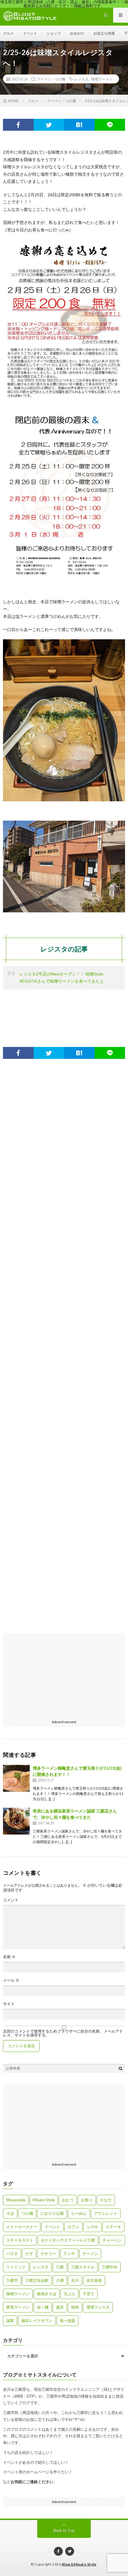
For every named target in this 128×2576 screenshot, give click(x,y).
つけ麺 (27, 2213)
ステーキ (113, 2227)
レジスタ (81, 79)
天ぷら (70, 2294)
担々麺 (43, 2307)
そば (10, 2213)
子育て (89, 2294)
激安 (60, 2307)
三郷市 (12, 2280)
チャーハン (112, 2240)
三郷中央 (110, 2267)
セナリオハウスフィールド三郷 (68, 2240)
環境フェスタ (98, 2307)
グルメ (8, 33)
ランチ (69, 2254)
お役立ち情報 (104, 33)
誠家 (10, 2321)
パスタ (12, 2254)
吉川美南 (94, 2280)
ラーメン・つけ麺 (51, 79)
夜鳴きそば (47, 2294)
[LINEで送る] (110, 125)
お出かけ (77, 33)
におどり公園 (52, 2213)
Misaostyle (16, 2200)
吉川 (75, 2280)
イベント (30, 33)
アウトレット (106, 2213)
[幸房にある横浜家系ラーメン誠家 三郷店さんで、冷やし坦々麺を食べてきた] (16, 1821)
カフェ (73, 2227)
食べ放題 (68, 2321)
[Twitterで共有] (49, 125)
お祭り (87, 2200)
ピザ (29, 2254)
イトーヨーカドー (22, 2227)
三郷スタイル (83, 2267)
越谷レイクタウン (37, 2321)
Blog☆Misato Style (79, 2564)
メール (11, 1980)
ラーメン (90, 2254)
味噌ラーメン (102, 79)
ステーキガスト (20, 2240)
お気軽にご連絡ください (32, 2482)
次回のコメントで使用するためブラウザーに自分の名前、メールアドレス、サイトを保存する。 (63, 2033)
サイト (9, 2004)
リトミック (16, 2267)
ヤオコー (48, 2254)
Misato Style (44, 2200)
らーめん (79, 2213)
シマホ (92, 2227)
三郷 (60, 2267)
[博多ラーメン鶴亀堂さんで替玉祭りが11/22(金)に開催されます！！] (16, 1778)
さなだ (106, 2200)
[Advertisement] (64, 1349)
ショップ (54, 33)
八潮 (60, 2280)
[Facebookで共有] (18, 125)
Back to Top (64, 2530)
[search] (121, 2068)
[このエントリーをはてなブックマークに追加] (79, 125)
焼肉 (75, 2307)
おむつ (68, 2200)
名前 (9, 1957)
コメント (11, 1900)
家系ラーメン (18, 2307)
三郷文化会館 (37, 2280)
